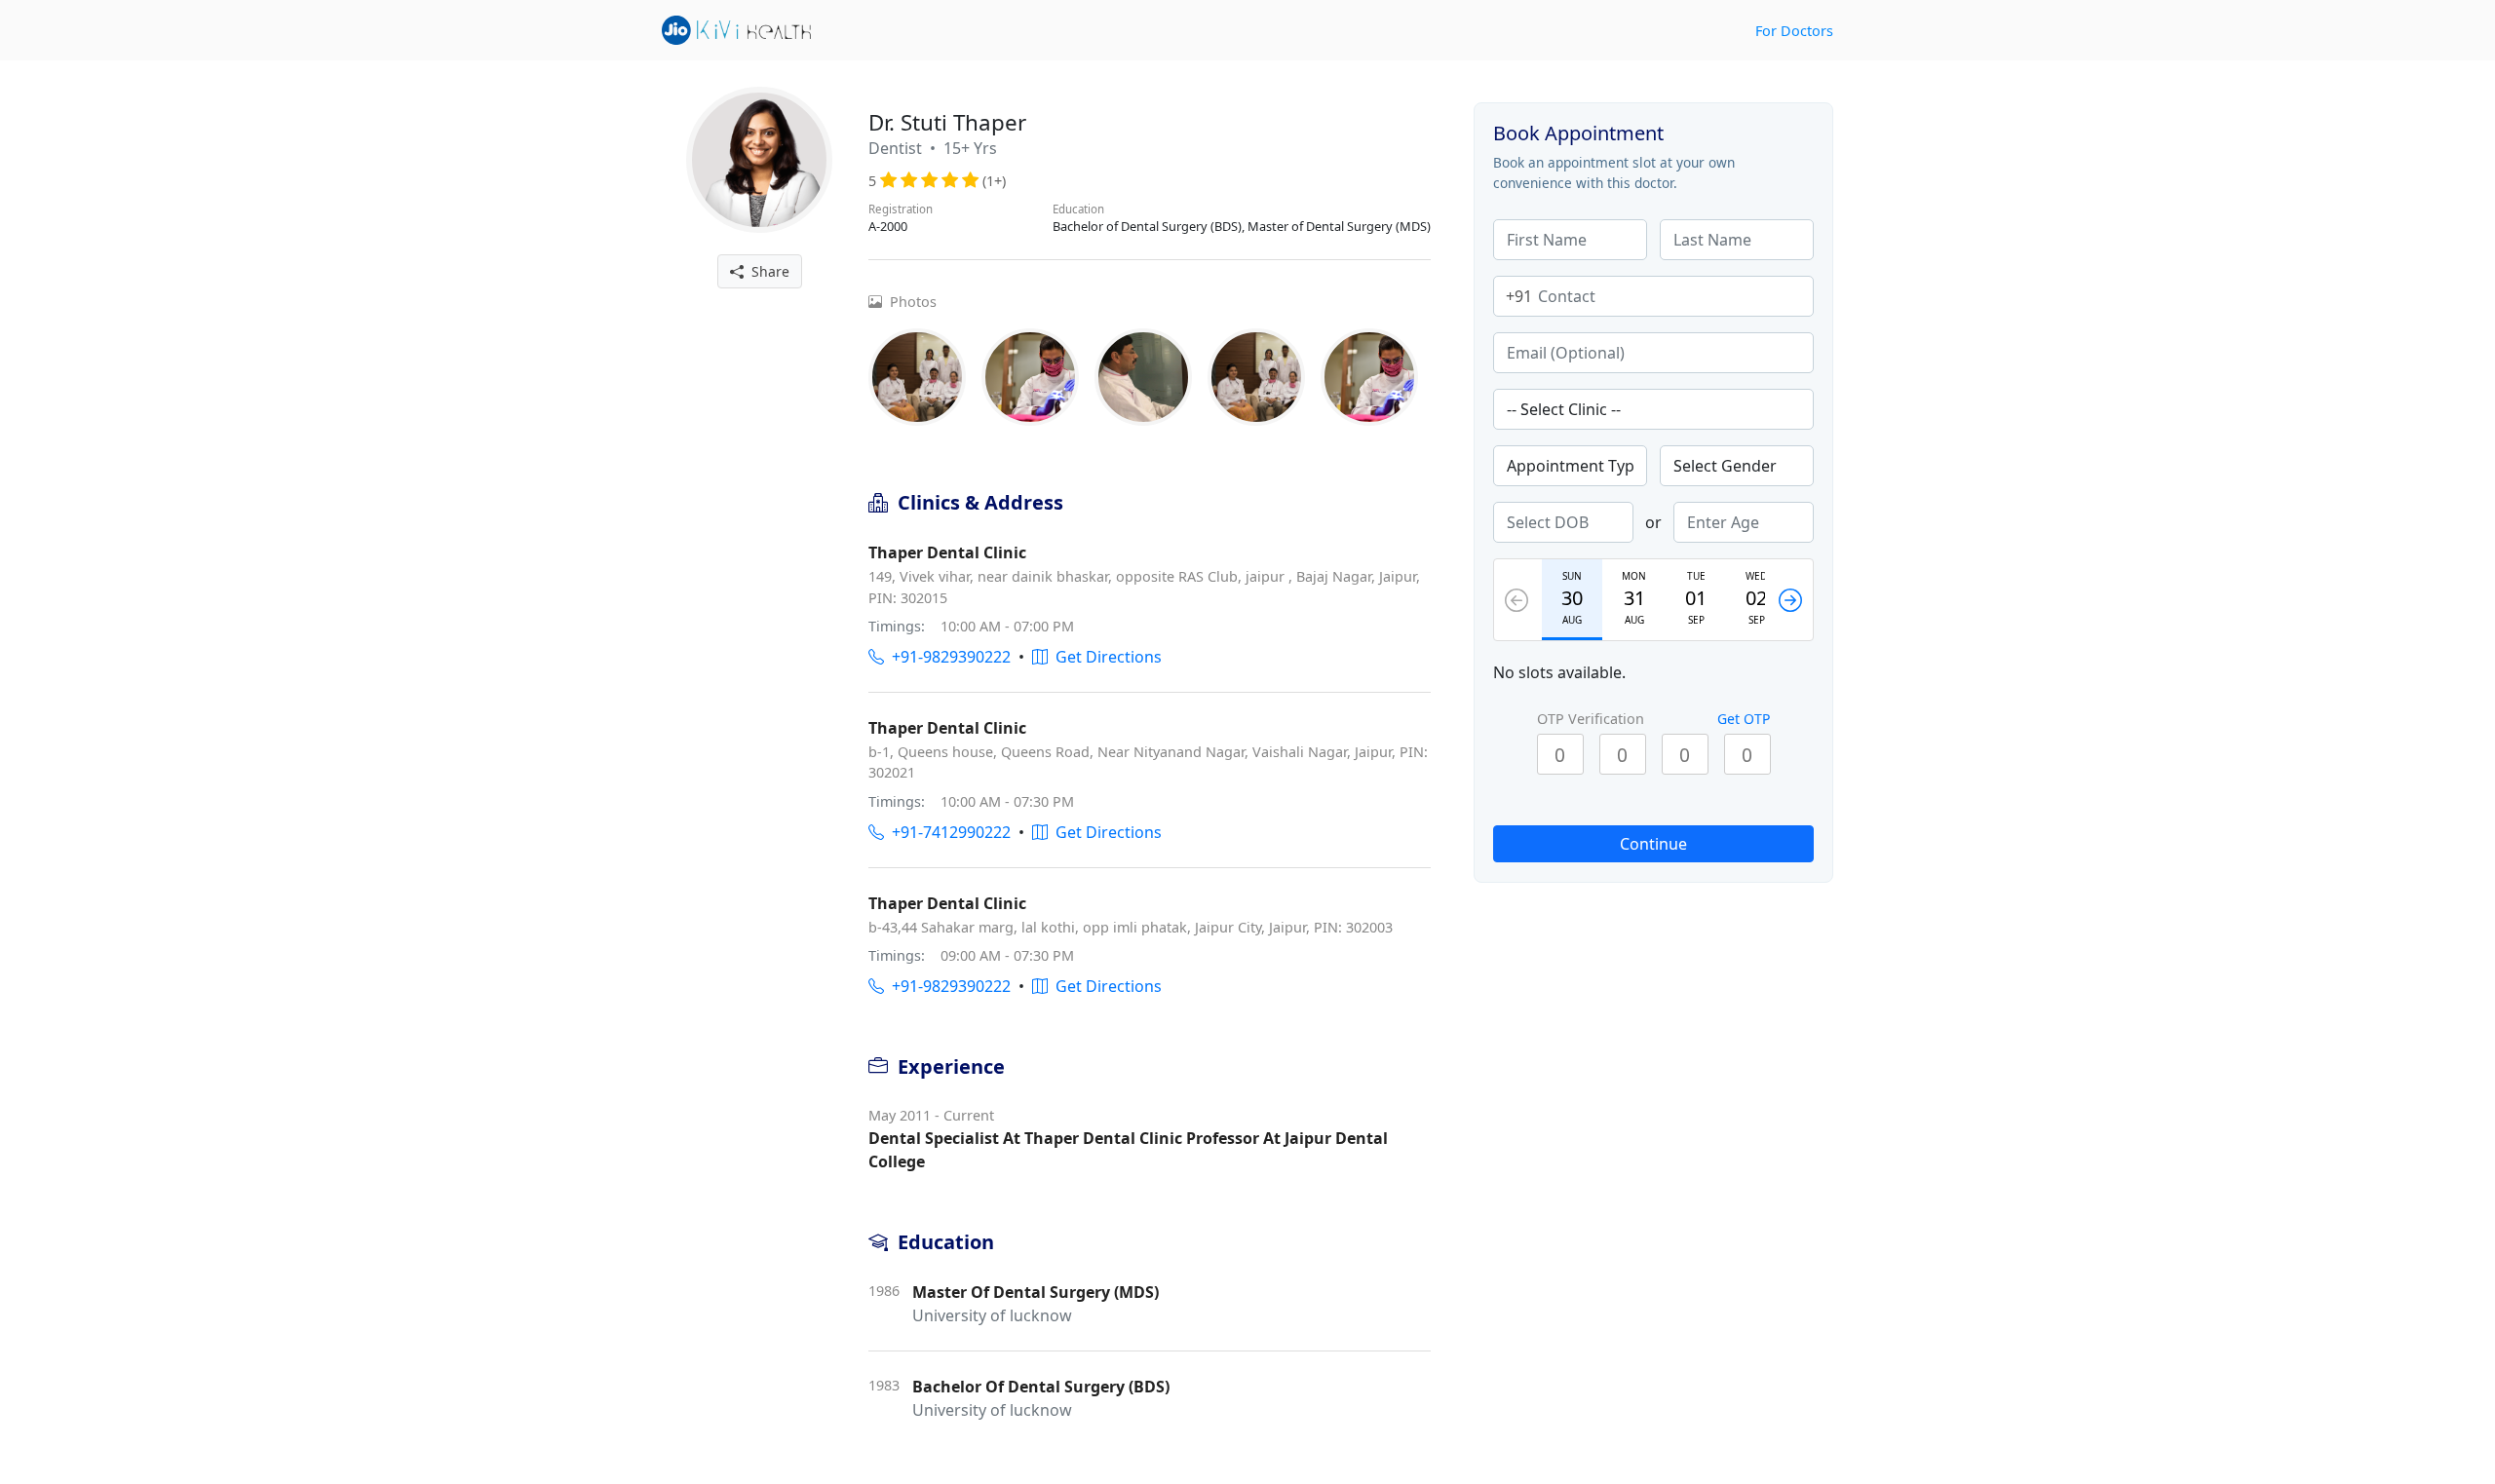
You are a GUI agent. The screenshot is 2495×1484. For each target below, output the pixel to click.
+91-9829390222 (947, 657)
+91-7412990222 (947, 832)
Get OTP (1744, 719)
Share (767, 271)
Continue (1653, 844)
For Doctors (1794, 31)
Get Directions (1105, 657)
